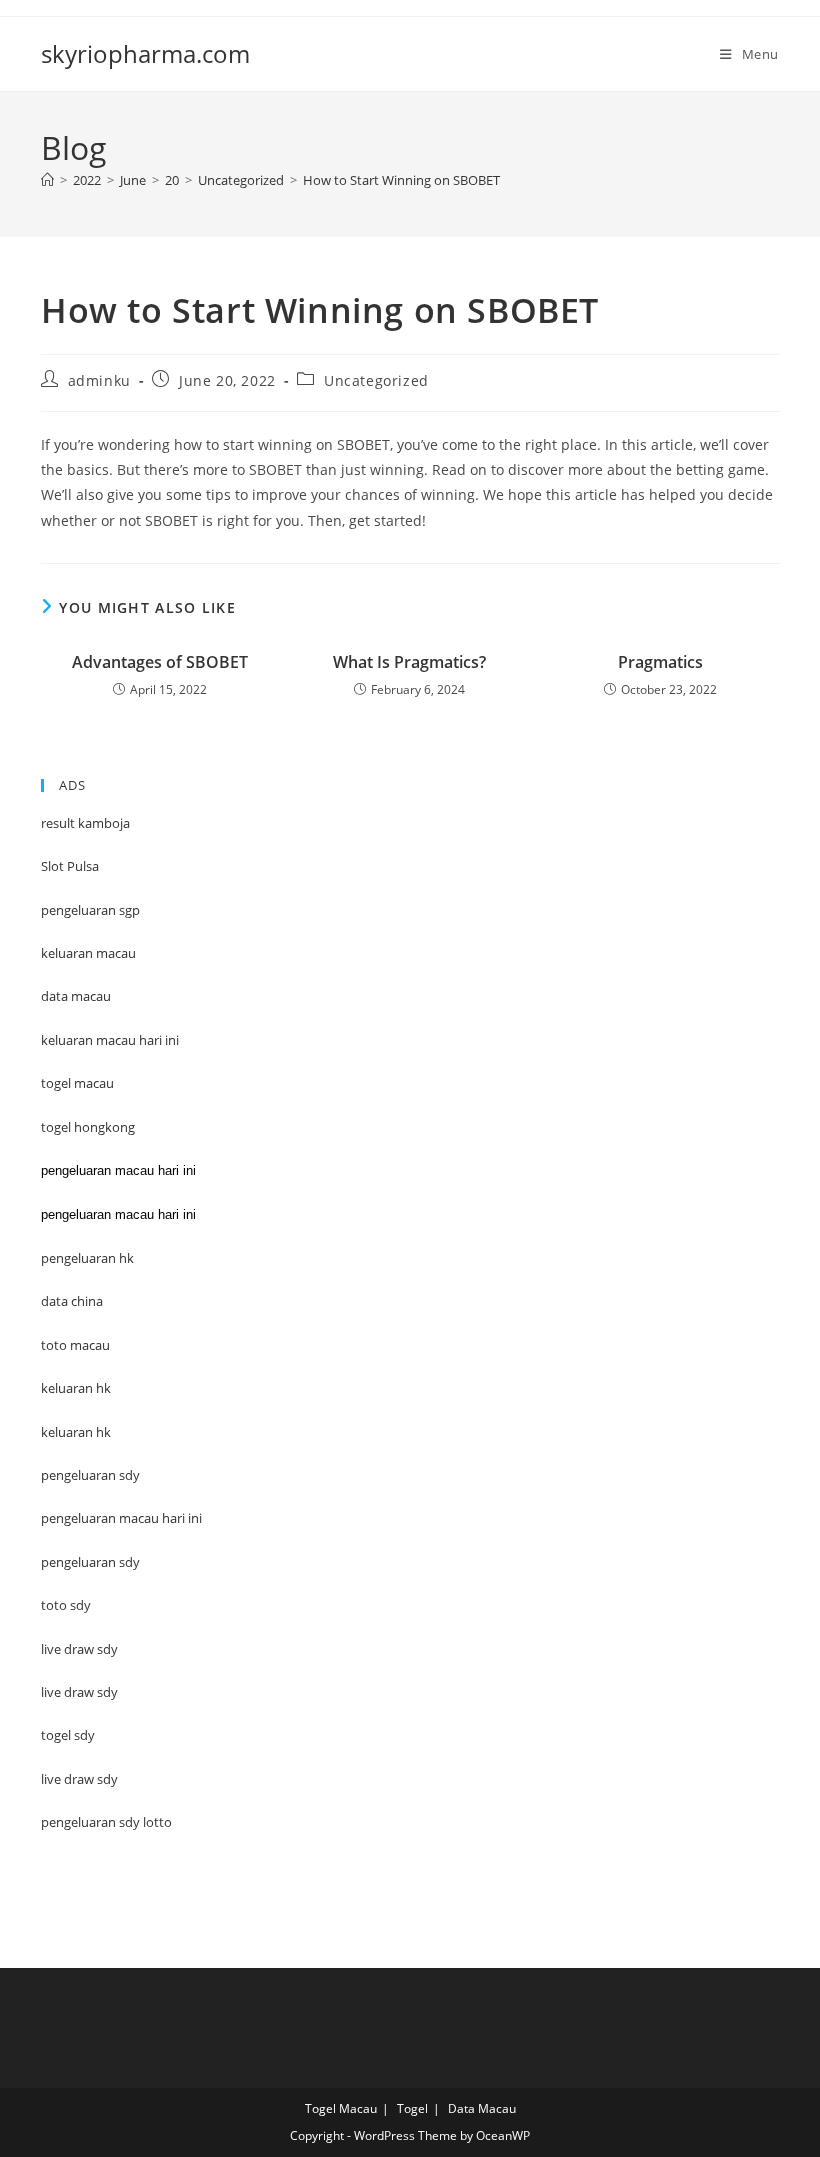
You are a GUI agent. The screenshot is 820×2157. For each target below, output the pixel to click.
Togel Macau (341, 2108)
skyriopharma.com (145, 53)
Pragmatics (660, 662)
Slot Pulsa (70, 866)
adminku (99, 380)
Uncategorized (376, 380)
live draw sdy (79, 1779)
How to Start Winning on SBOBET (401, 180)
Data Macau (482, 2108)
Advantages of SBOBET (160, 662)
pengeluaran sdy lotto (106, 1822)
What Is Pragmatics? (409, 662)
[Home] (47, 180)
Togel (412, 2108)
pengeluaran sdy (90, 1562)
